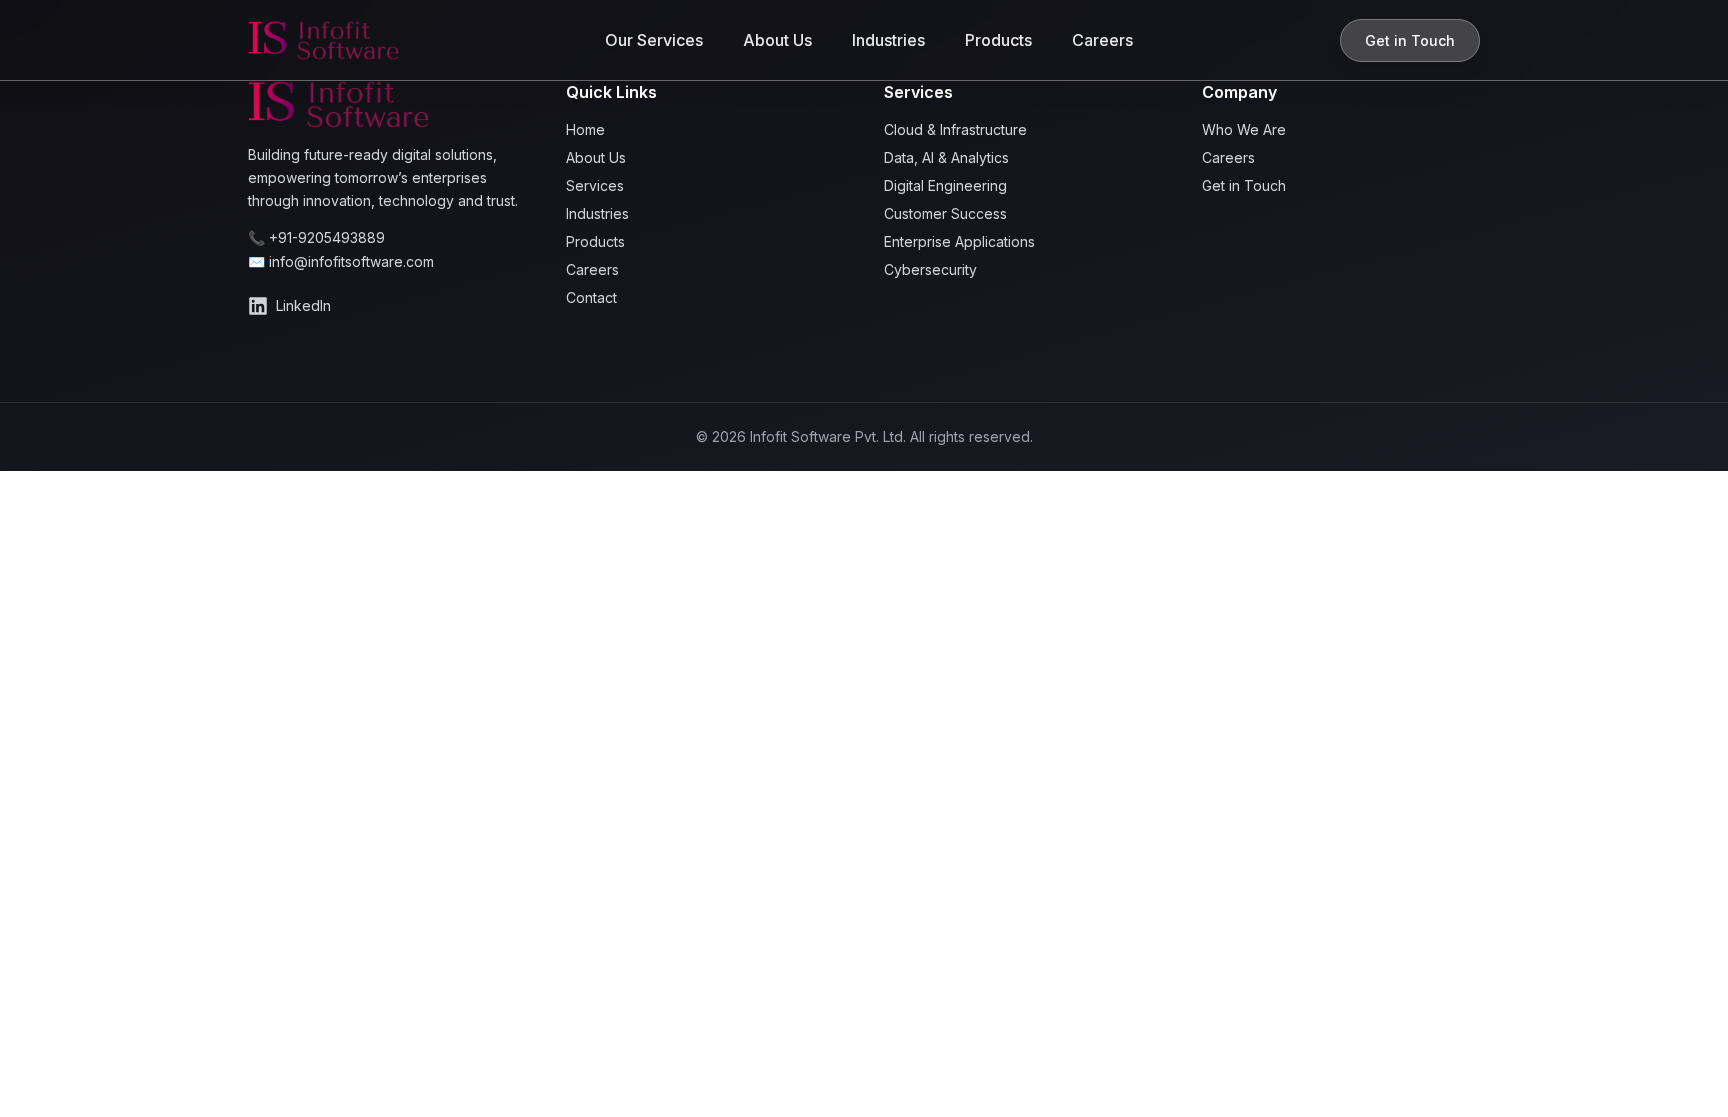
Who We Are (1244, 129)
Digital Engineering (945, 185)
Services (595, 185)
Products (998, 40)
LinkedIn (303, 305)
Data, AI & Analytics (946, 157)
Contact (591, 297)
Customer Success (945, 213)
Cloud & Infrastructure (955, 129)
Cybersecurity (930, 269)
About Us (777, 40)
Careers (1102, 40)
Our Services (654, 40)
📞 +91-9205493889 (316, 237)
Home (585, 129)
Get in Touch (1410, 40)
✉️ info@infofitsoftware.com (341, 261)
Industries (888, 40)
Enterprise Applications (959, 241)
